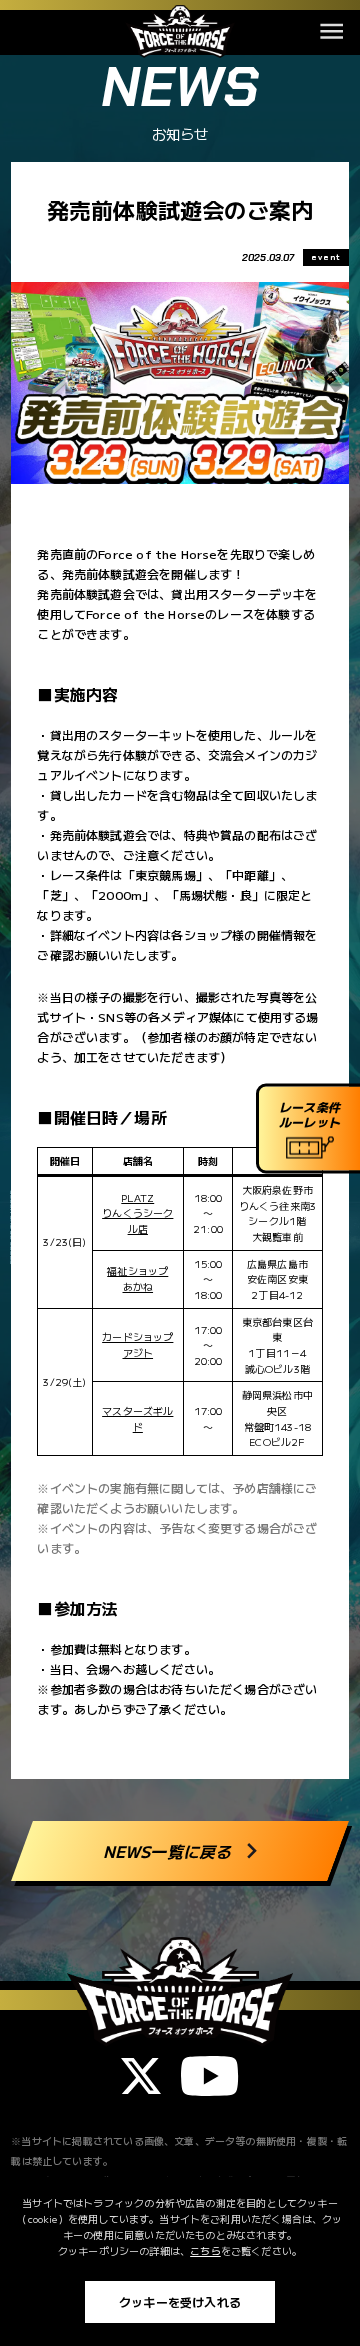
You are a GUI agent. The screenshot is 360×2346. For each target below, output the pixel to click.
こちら (205, 2250)
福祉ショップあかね (137, 1278)
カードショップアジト (137, 1344)
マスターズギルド (137, 1418)
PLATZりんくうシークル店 (137, 1213)
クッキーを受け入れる (180, 2301)
